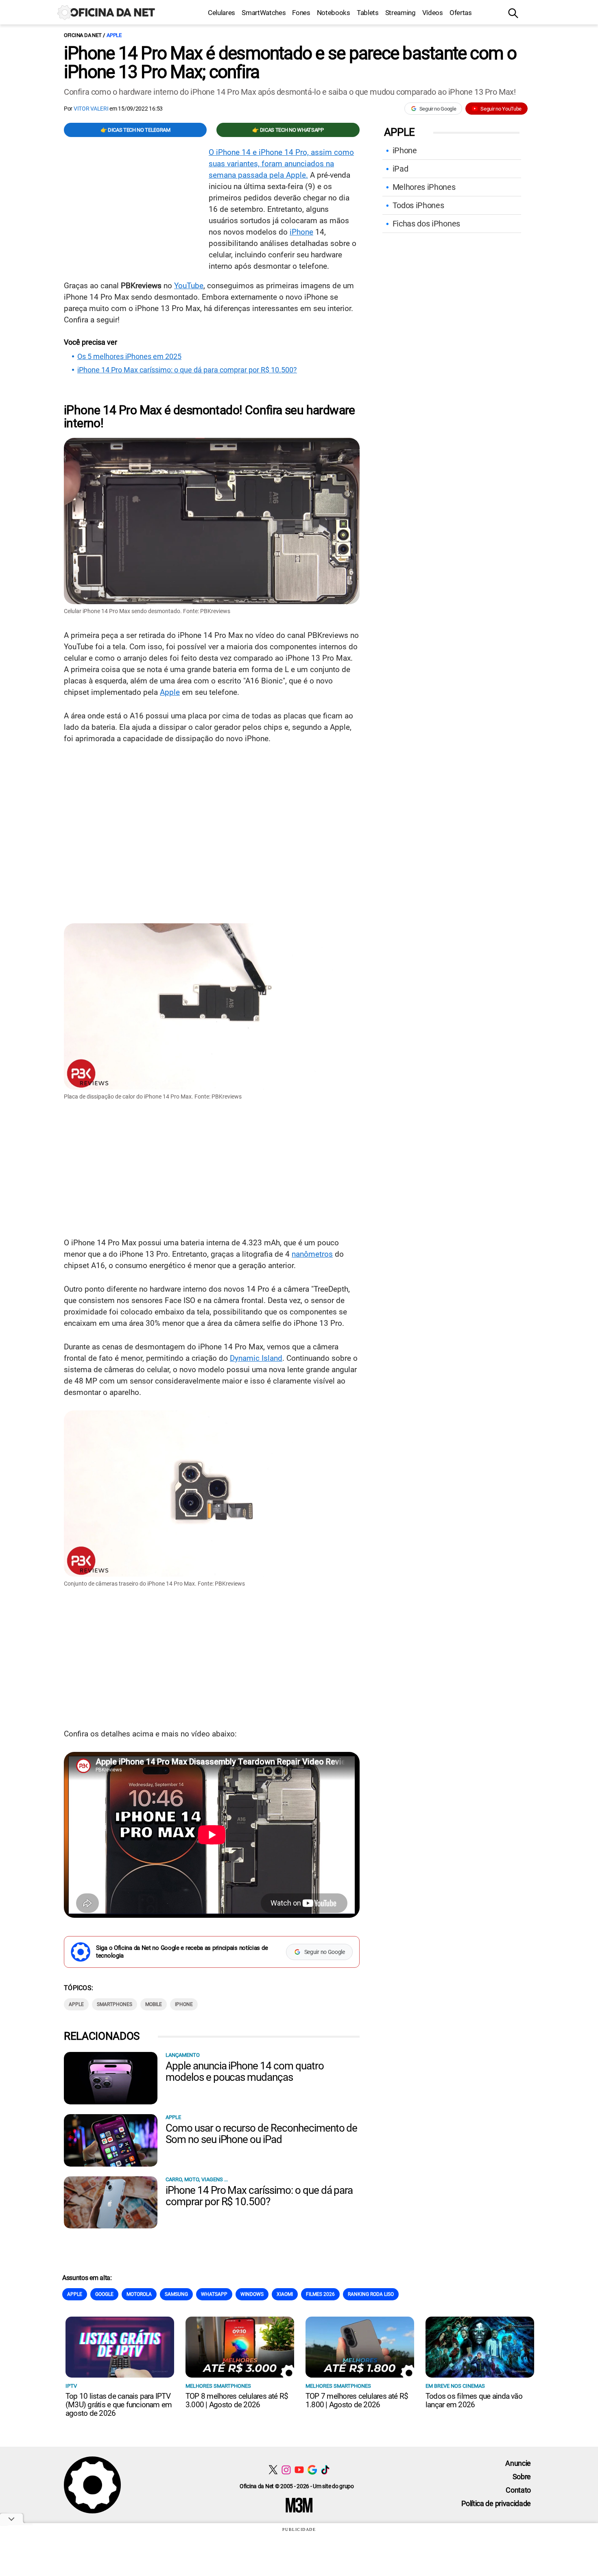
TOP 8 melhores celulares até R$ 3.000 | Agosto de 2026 (237, 2400)
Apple (114, 35)
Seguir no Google (438, 109)
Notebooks (334, 13)
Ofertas (461, 13)
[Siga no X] (273, 2470)
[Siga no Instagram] (286, 2470)
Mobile (154, 2004)
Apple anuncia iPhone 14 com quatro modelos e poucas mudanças (245, 2071)
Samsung (176, 2294)
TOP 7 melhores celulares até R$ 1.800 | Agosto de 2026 (357, 2400)
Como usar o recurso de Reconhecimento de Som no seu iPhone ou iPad (261, 2134)
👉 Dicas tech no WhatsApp (288, 130)
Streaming (400, 13)
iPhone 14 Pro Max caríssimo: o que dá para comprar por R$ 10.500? (187, 370)
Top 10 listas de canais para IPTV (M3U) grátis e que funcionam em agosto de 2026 (119, 2405)
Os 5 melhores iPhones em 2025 (129, 357)
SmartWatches (264, 13)
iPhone (301, 232)
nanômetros (312, 1254)
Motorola (139, 2294)
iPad (400, 169)
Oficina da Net (83, 35)
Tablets (368, 13)
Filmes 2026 (320, 2294)
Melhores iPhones (424, 187)
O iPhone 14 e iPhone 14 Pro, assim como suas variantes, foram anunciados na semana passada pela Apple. (281, 164)
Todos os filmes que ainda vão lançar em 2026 (474, 2400)
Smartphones (115, 2004)
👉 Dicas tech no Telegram (135, 130)
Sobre (522, 2477)
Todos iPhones (418, 205)
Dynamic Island (256, 1358)
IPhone (184, 2004)
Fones (301, 13)
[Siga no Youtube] (299, 2470)
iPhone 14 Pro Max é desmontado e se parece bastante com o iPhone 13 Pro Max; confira (290, 63)
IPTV (71, 2386)
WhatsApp (214, 2294)
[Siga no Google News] (312, 2470)
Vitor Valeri (91, 109)
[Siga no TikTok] (325, 2470)
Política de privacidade (496, 2503)
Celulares (222, 13)
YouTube (189, 286)
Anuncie (518, 2463)
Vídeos (433, 13)
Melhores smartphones (218, 2386)
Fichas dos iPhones (426, 224)
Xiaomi (285, 2294)
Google (104, 2294)
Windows (252, 2294)
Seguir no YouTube (501, 109)
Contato (518, 2490)
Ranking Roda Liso (371, 2294)
